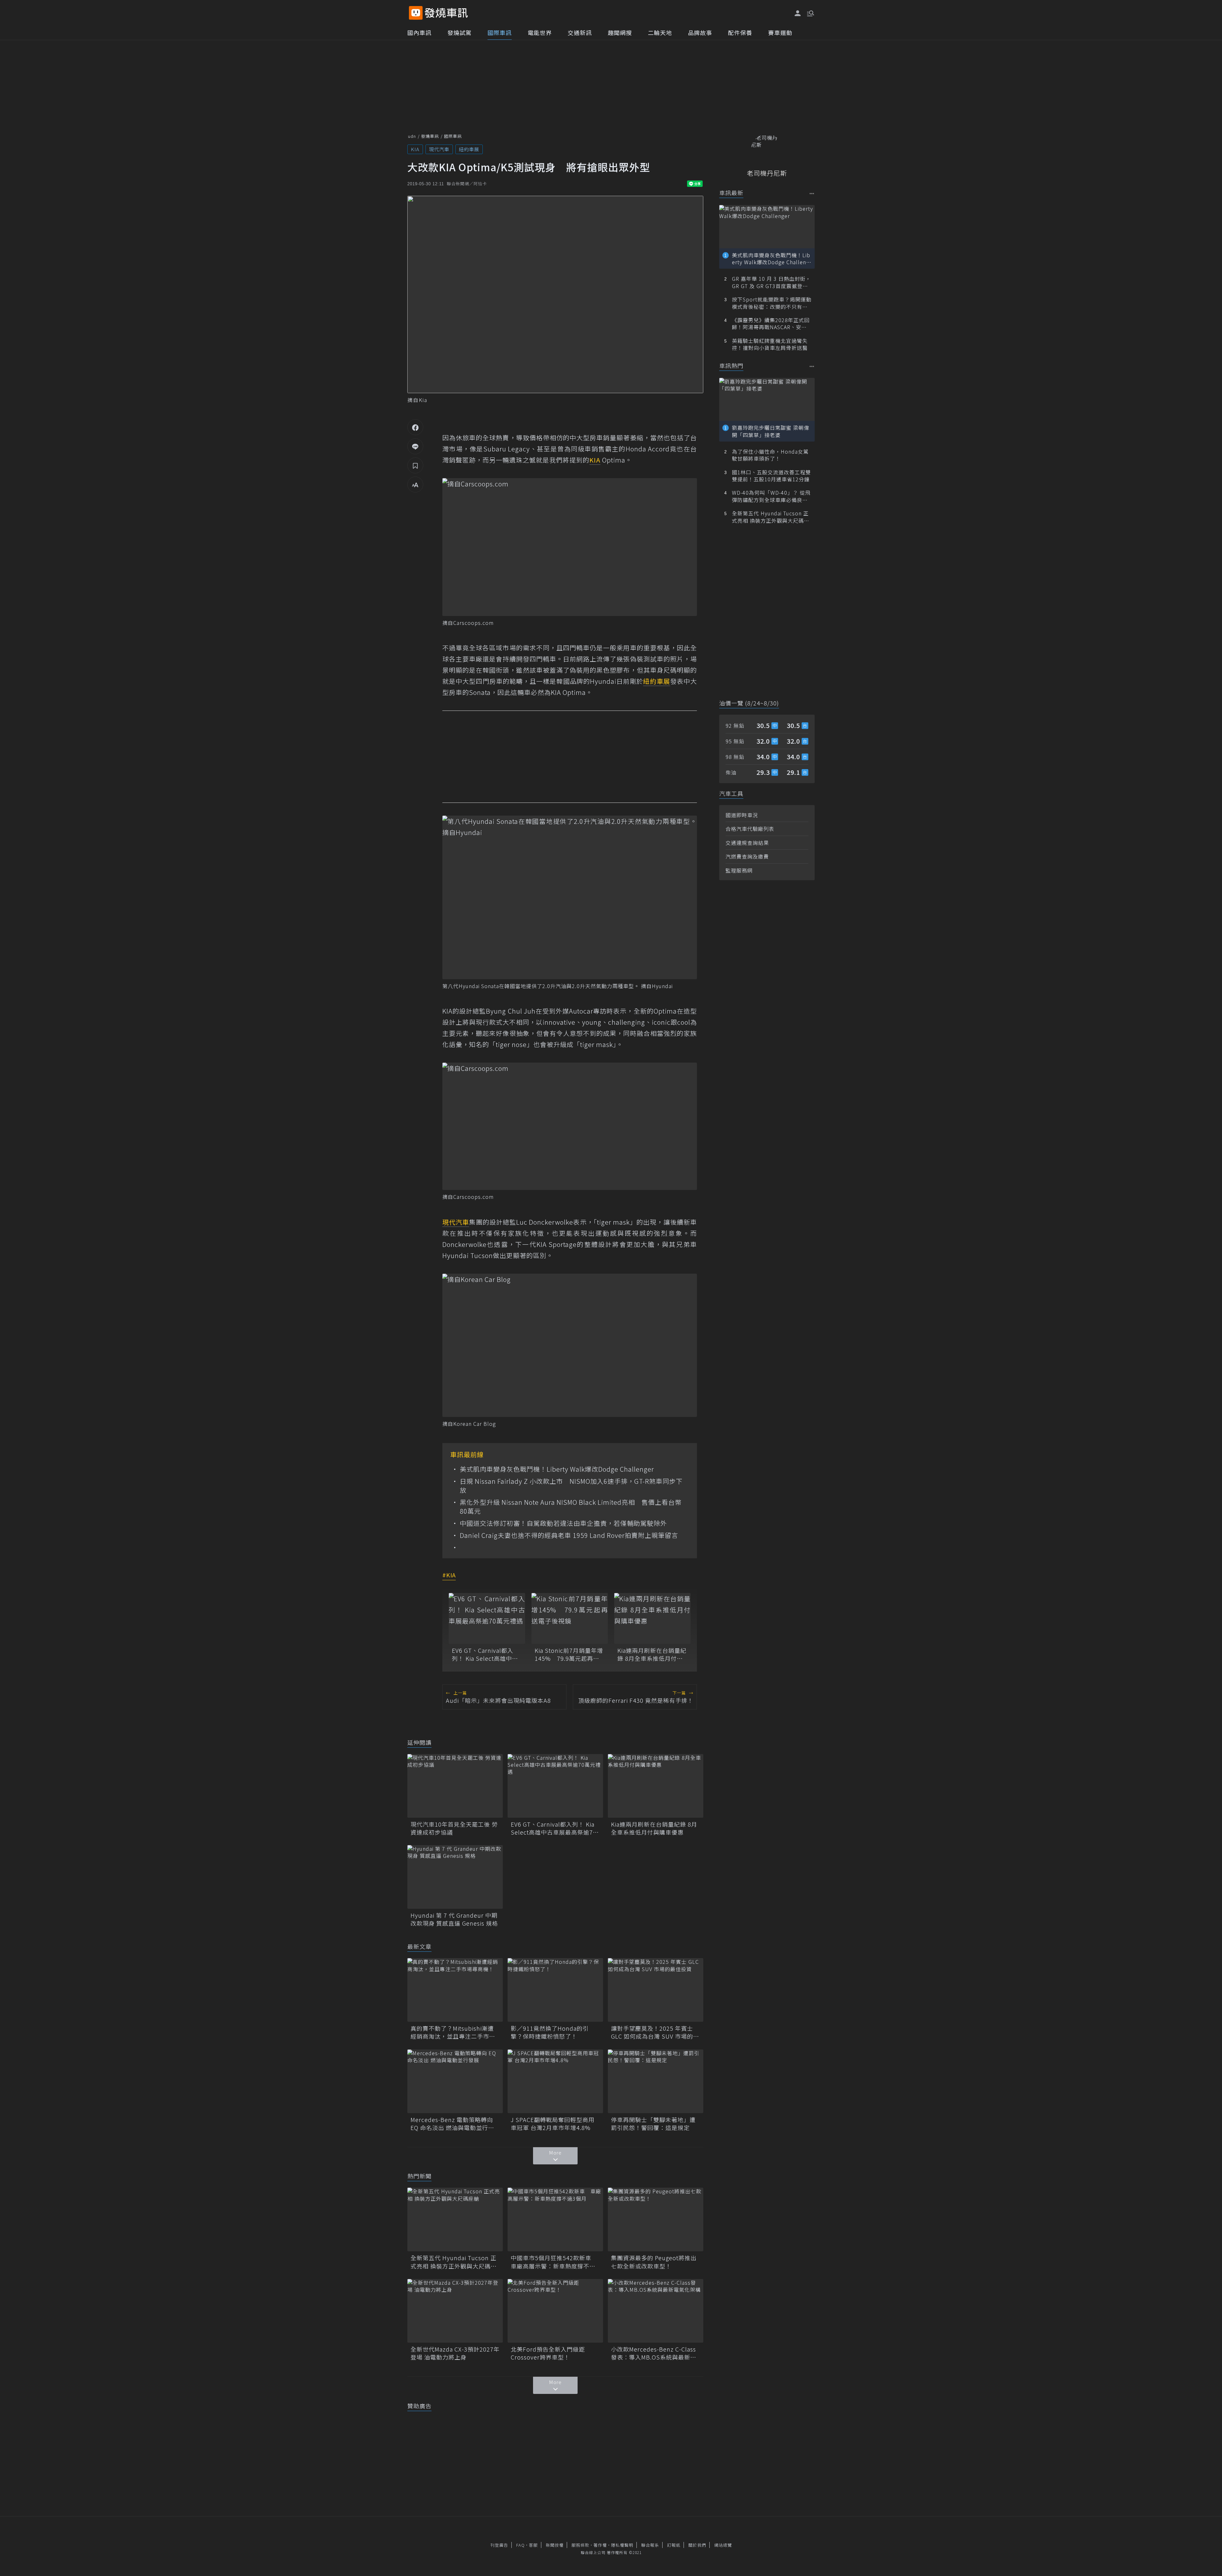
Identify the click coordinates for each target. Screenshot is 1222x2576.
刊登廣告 (499, 2545)
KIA (415, 149)
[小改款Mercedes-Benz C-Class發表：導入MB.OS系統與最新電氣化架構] (656, 2311)
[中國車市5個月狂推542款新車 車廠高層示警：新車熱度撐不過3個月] (555, 2219)
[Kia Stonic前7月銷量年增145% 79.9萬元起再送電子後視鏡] (570, 1618)
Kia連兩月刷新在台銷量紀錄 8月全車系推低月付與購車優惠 (652, 1654)
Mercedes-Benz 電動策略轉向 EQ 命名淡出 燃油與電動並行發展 (452, 2124)
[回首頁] (446, 13)
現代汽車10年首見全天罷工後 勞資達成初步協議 (454, 1828)
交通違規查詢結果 (747, 843)
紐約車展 (469, 149)
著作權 (600, 2545)
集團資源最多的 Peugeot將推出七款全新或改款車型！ (654, 2262)
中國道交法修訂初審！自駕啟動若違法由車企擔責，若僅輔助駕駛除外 (563, 1523)
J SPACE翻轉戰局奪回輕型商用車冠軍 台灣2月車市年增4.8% (553, 2124)
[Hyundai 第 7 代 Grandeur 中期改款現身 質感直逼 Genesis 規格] (455, 1877)
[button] (810, 13)
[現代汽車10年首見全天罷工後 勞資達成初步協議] (455, 1786)
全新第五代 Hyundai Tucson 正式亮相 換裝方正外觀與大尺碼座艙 (454, 2262)
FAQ (520, 2545)
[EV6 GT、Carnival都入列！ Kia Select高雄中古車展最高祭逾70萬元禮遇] (487, 1618)
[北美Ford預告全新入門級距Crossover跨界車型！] (555, 2311)
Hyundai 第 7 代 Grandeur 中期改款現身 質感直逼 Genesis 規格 (454, 1919)
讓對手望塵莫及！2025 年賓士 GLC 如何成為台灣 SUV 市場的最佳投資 (655, 2032)
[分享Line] (415, 446)
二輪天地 (660, 32)
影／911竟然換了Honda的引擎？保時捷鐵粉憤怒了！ (550, 2032)
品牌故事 (700, 32)
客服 (533, 2545)
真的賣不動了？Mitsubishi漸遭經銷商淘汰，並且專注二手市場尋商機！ (453, 2032)
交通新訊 (580, 32)
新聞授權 (555, 2545)
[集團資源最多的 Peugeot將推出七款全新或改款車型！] (656, 2219)
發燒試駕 (460, 32)
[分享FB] (415, 427)
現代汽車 (439, 149)
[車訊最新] (812, 193)
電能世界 (540, 32)
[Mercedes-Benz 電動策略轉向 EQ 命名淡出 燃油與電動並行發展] (455, 2081)
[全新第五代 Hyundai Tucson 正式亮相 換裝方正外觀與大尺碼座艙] (455, 2219)
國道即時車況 (742, 815)
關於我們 (697, 2545)
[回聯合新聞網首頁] (416, 13)
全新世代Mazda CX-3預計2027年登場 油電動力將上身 (455, 2353)
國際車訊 (500, 32)
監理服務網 (739, 870)
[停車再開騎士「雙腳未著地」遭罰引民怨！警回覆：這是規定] (656, 2081)
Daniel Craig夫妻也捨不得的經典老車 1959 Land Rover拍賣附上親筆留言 (569, 1535)
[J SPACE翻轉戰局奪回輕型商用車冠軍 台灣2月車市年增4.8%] (555, 2081)
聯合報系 (650, 2545)
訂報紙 (674, 2545)
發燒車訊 (430, 136)
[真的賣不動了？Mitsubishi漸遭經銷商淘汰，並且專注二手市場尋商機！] (455, 1990)
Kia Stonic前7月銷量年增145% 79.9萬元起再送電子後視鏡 (569, 1654)
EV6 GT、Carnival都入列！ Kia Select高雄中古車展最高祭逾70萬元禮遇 (486, 1654)
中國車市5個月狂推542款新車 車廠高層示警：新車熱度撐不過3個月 (555, 2262)
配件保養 (740, 32)
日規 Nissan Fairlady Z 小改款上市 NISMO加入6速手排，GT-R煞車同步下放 (571, 1486)
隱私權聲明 (622, 2545)
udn (412, 136)
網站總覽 (723, 2545)
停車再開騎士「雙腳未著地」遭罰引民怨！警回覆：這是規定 (653, 2124)
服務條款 (580, 2545)
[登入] (798, 13)
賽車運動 (780, 32)
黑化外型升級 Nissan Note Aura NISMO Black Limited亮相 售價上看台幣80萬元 (571, 1507)
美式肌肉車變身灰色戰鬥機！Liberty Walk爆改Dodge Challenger (557, 1469)
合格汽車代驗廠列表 (750, 829)
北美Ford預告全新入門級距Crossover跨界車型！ (548, 2353)
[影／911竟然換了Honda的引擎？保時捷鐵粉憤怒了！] (555, 1990)
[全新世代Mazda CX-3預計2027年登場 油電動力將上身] (455, 2311)
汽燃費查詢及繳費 (747, 856)
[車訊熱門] (812, 366)
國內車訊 (419, 32)
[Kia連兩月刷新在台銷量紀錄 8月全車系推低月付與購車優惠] (652, 1618)
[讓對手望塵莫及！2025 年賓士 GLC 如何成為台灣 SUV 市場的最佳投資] (656, 1990)
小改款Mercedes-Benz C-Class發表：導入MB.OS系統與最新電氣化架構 (654, 2353)
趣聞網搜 (620, 32)
